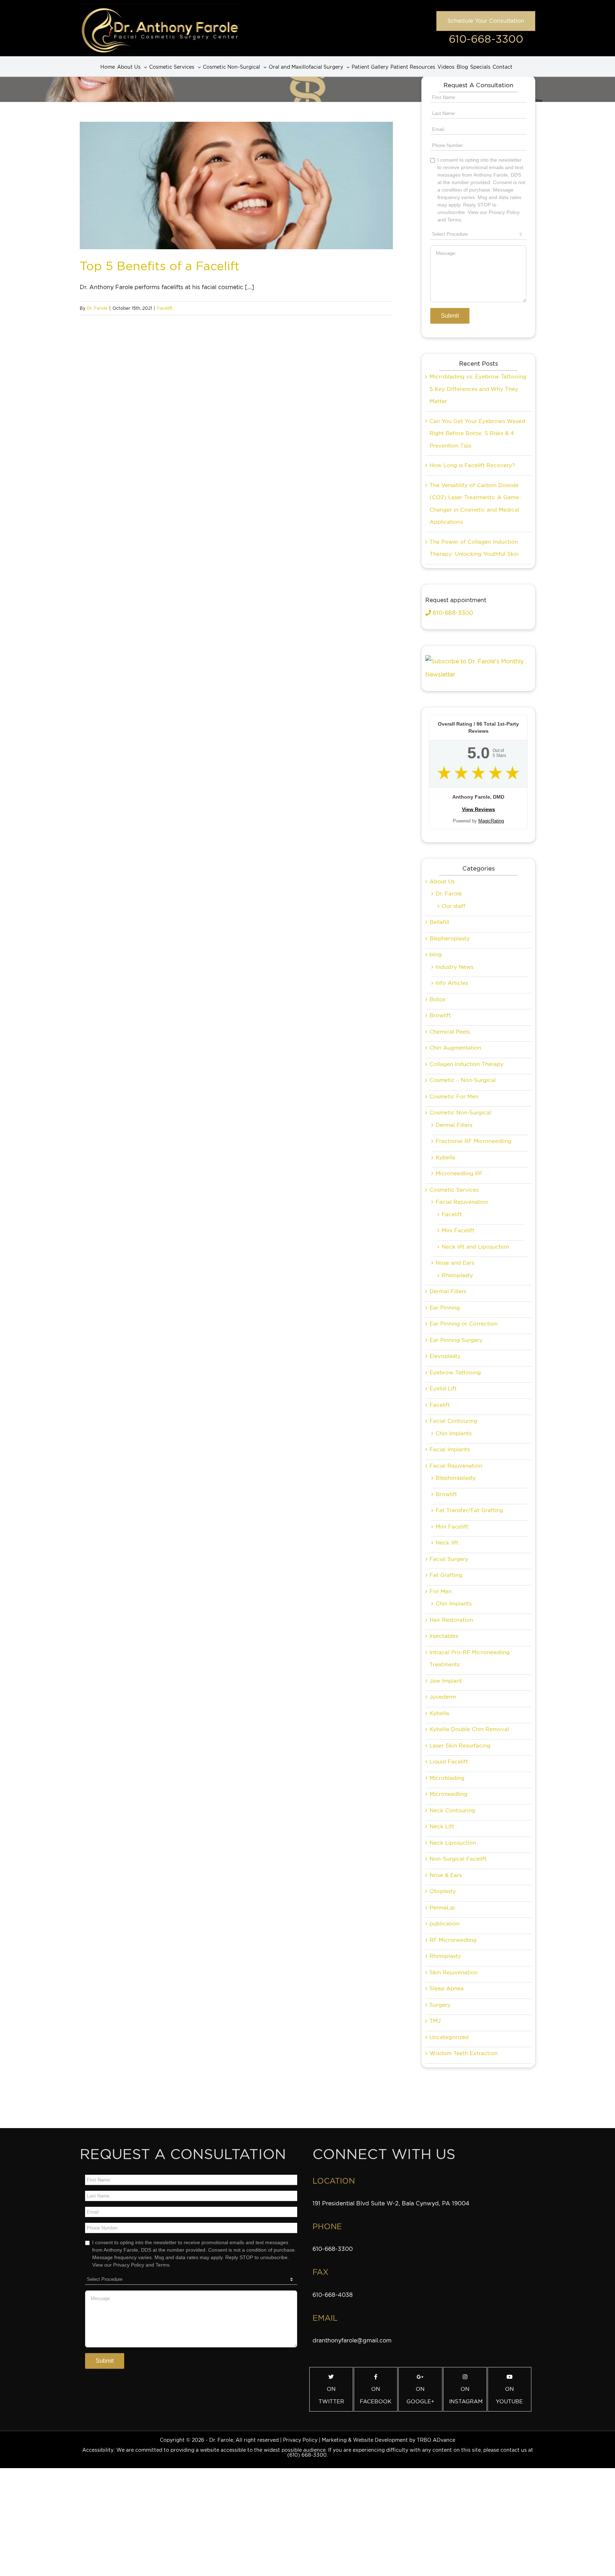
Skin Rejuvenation (454, 1973)
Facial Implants (450, 1449)
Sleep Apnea (447, 1989)
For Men (441, 1592)
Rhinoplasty (457, 1275)
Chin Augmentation (455, 1048)
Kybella (445, 1158)
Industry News (454, 967)
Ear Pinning (445, 1308)
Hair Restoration (451, 1620)
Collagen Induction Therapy (467, 1064)
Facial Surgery (449, 1559)
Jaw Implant (446, 1681)
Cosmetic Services (454, 1190)
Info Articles (452, 983)
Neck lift (447, 1543)
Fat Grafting (446, 1575)
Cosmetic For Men (454, 1097)
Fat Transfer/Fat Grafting (469, 1510)
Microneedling (448, 1794)
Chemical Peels (450, 1032)
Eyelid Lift (443, 1389)
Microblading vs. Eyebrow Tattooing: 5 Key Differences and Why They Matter (479, 389)
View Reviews (479, 809)
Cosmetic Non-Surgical (460, 1113)
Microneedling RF (459, 1174)
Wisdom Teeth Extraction (464, 2053)
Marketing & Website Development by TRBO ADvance (388, 2440)
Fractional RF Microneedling (474, 1141)
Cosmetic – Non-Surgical (463, 1080)
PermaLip (442, 1908)
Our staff (454, 906)
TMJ (435, 2021)
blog (436, 955)
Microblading (447, 1778)
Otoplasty (443, 1891)
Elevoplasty (445, 1356)
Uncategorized (449, 2037)
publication (445, 1924)
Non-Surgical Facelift (458, 1859)
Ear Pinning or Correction (464, 1324)
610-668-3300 (486, 39)
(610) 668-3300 (307, 2455)
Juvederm (443, 1697)
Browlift (440, 1015)
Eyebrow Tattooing (455, 1373)
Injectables (444, 1636)
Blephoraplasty (456, 1478)
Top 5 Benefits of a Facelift (160, 266)
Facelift (165, 308)
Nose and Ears (455, 1263)
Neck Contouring (452, 1810)
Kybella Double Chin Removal (469, 1729)
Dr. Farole (97, 308)
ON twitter (331, 2395)
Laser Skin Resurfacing (460, 1746)
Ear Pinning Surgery (456, 1340)
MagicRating (491, 821)
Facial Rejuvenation (462, 1202)
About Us (442, 882)
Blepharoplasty (450, 939)
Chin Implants (454, 1433)
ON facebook (376, 2395)
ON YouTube (509, 2395)
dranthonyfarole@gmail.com (352, 2340)
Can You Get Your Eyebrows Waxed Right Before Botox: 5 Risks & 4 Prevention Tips (477, 433)
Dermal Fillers (454, 1125)
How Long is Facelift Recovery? (472, 465)
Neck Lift (442, 1827)
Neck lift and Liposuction (475, 1247)
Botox (438, 999)
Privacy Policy (300, 2440)
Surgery (440, 2005)
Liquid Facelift (449, 1762)
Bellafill (439, 922)
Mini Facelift (458, 1230)
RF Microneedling (453, 1940)
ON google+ (420, 2395)
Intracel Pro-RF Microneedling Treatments (470, 1659)
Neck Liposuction (453, 1843)
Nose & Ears (446, 1875)
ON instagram (466, 2395)
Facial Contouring (453, 1421)
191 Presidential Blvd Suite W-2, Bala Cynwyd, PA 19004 (391, 2203)
